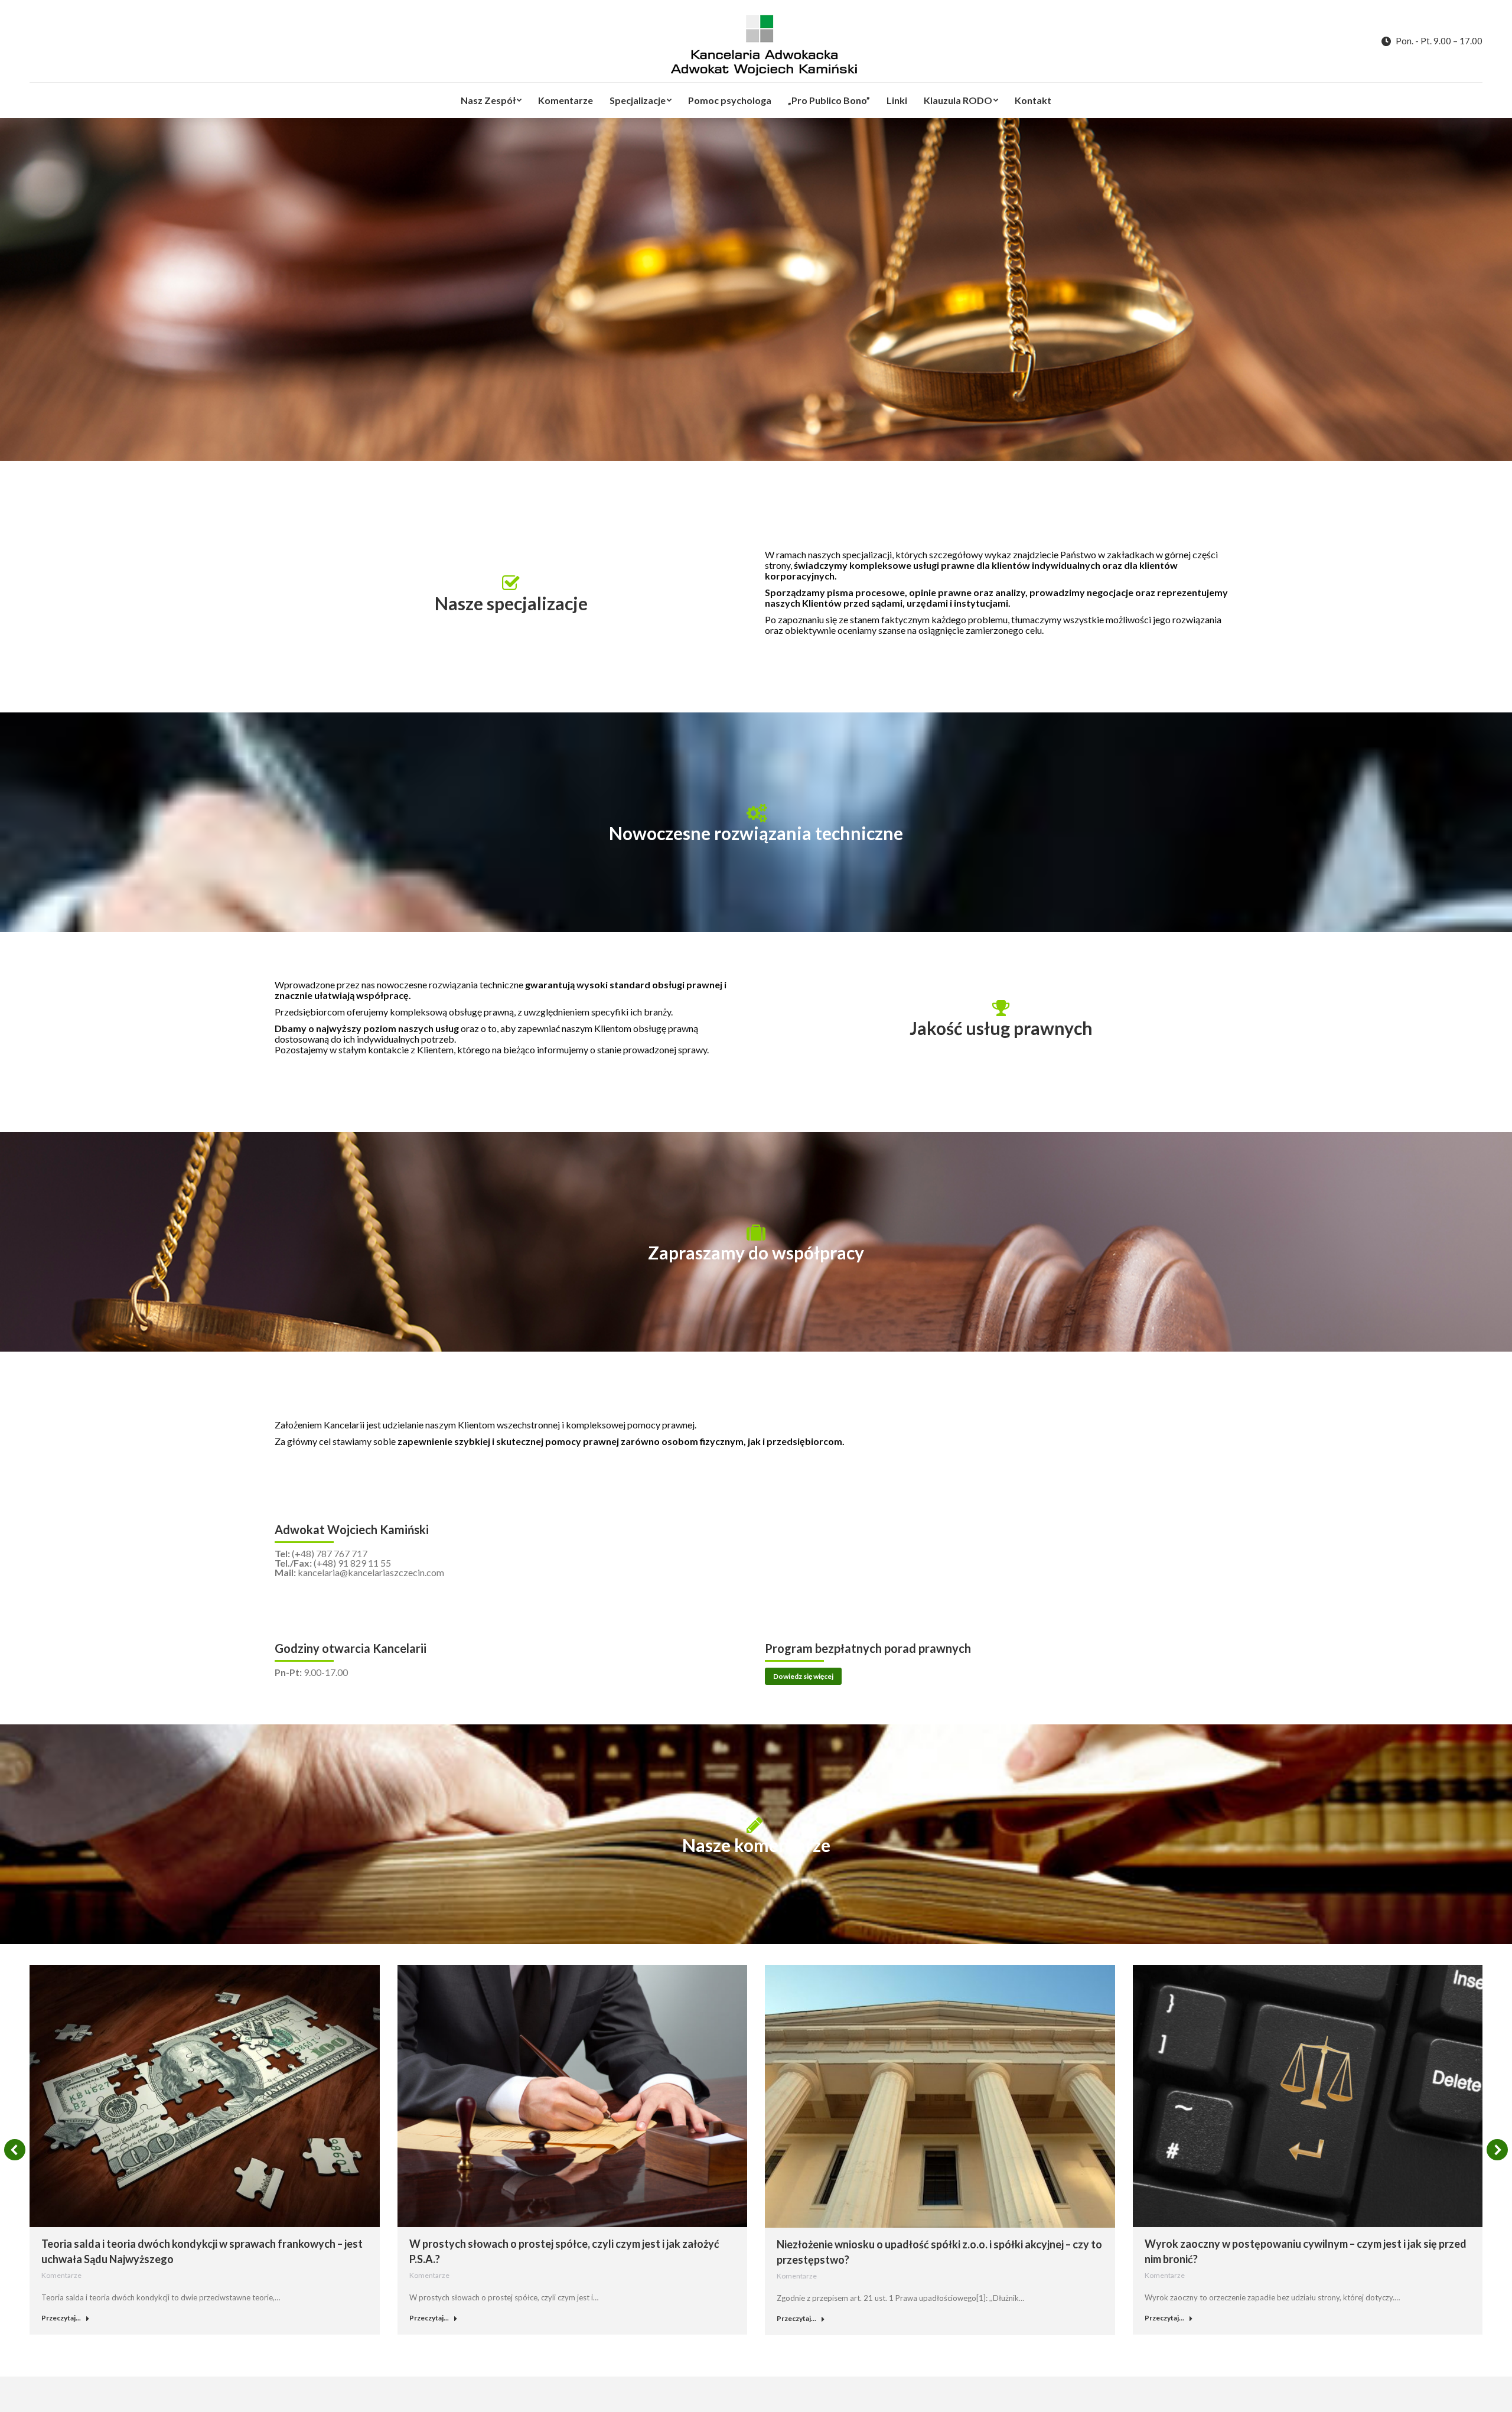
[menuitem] (491, 100)
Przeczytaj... (61, 2318)
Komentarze (61, 2275)
